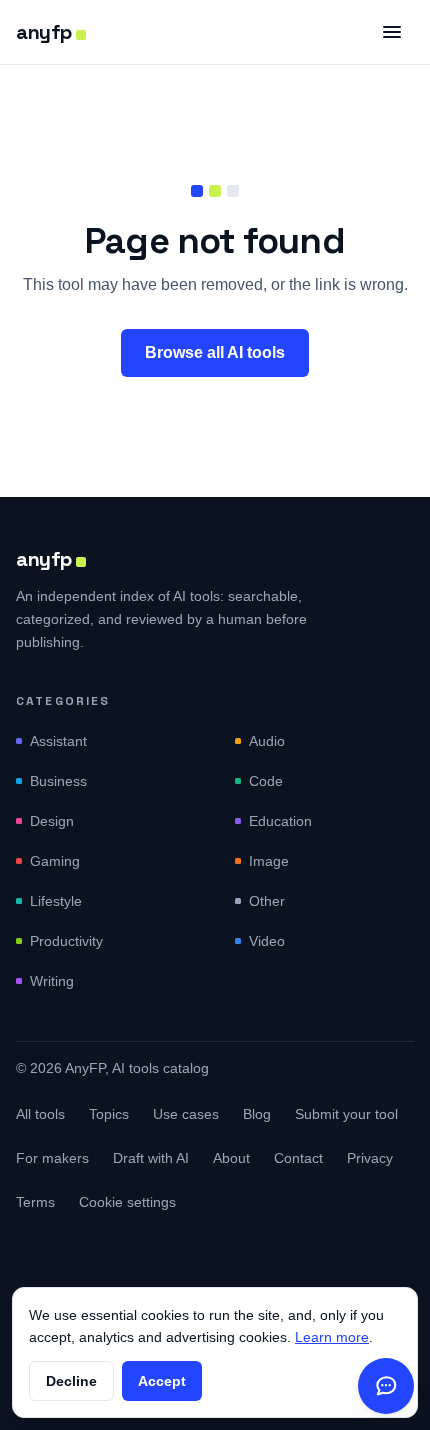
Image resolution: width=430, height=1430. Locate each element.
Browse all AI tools (215, 352)
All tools (40, 1114)
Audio (267, 741)
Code (266, 781)
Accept (162, 1381)
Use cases (186, 1114)
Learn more (332, 1337)
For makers (52, 1158)
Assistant (58, 741)
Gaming (55, 861)
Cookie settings (127, 1202)
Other (267, 901)
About (231, 1158)
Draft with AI (151, 1158)
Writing (52, 981)
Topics (109, 1114)
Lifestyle (56, 901)
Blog (257, 1114)
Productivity (66, 941)
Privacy (370, 1158)
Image (269, 861)
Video (267, 941)
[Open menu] (392, 32)
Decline (71, 1381)
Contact (298, 1158)
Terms (35, 1202)
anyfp (44, 32)
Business (58, 781)
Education (280, 821)
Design (52, 821)
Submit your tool (346, 1114)
